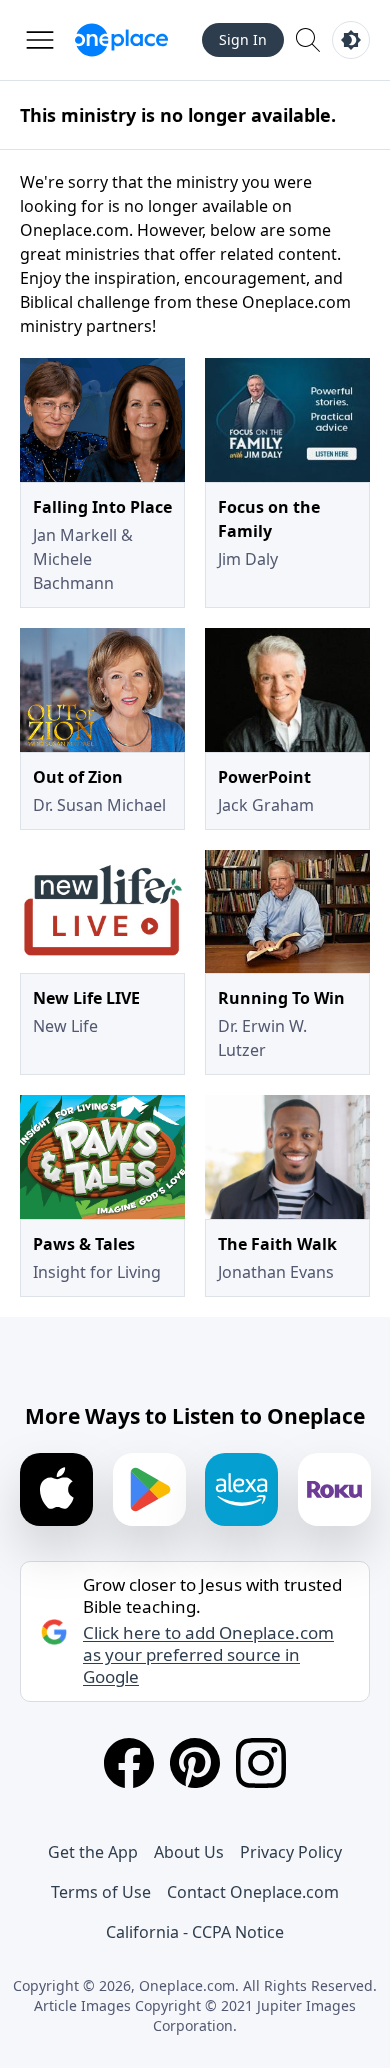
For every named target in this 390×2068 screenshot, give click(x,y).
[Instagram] (261, 1763)
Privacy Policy (291, 1852)
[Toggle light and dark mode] (351, 40)
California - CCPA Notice (195, 1932)
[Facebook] (129, 1763)
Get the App (93, 1852)
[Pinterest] (195, 1763)
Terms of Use (101, 1892)
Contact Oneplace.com (253, 1892)
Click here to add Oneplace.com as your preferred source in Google (208, 1655)
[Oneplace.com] (121, 40)
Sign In (243, 39)
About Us (189, 1852)
